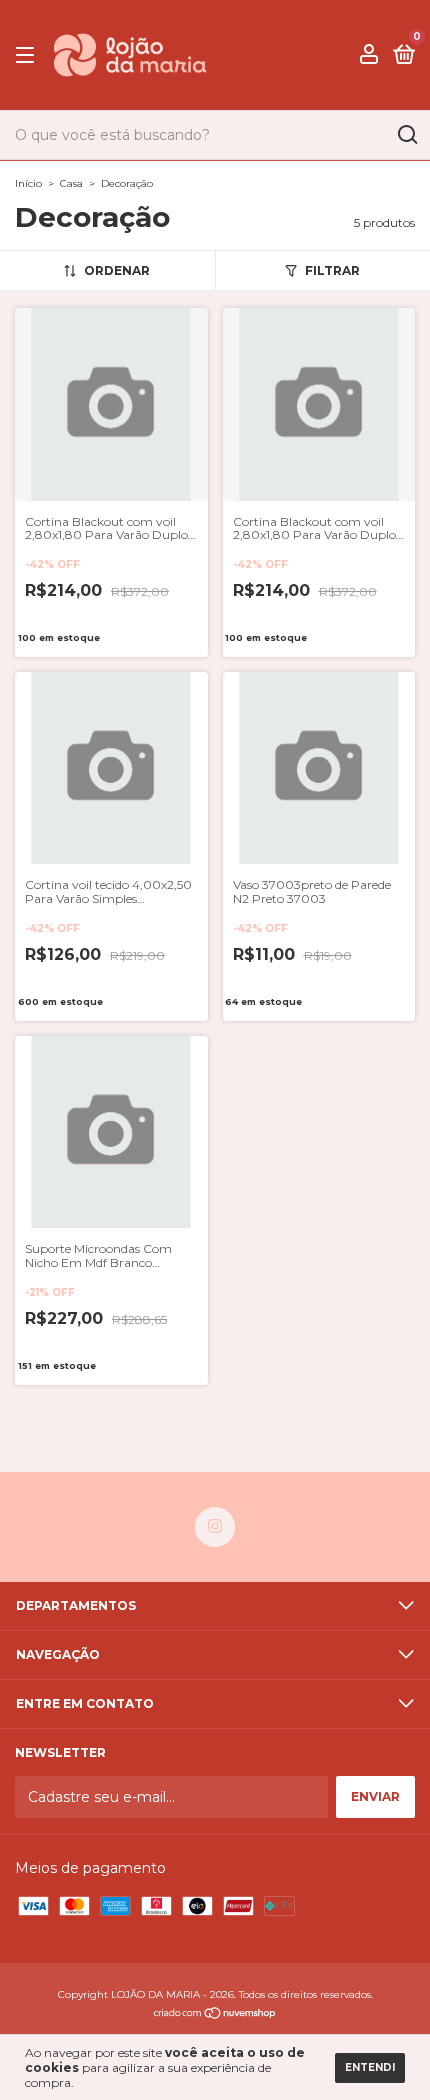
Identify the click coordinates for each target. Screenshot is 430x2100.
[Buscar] (406, 135)
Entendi (370, 2067)
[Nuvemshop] (215, 2015)
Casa (71, 183)
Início (28, 183)
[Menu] (28, 55)
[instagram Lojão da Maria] (215, 1527)
